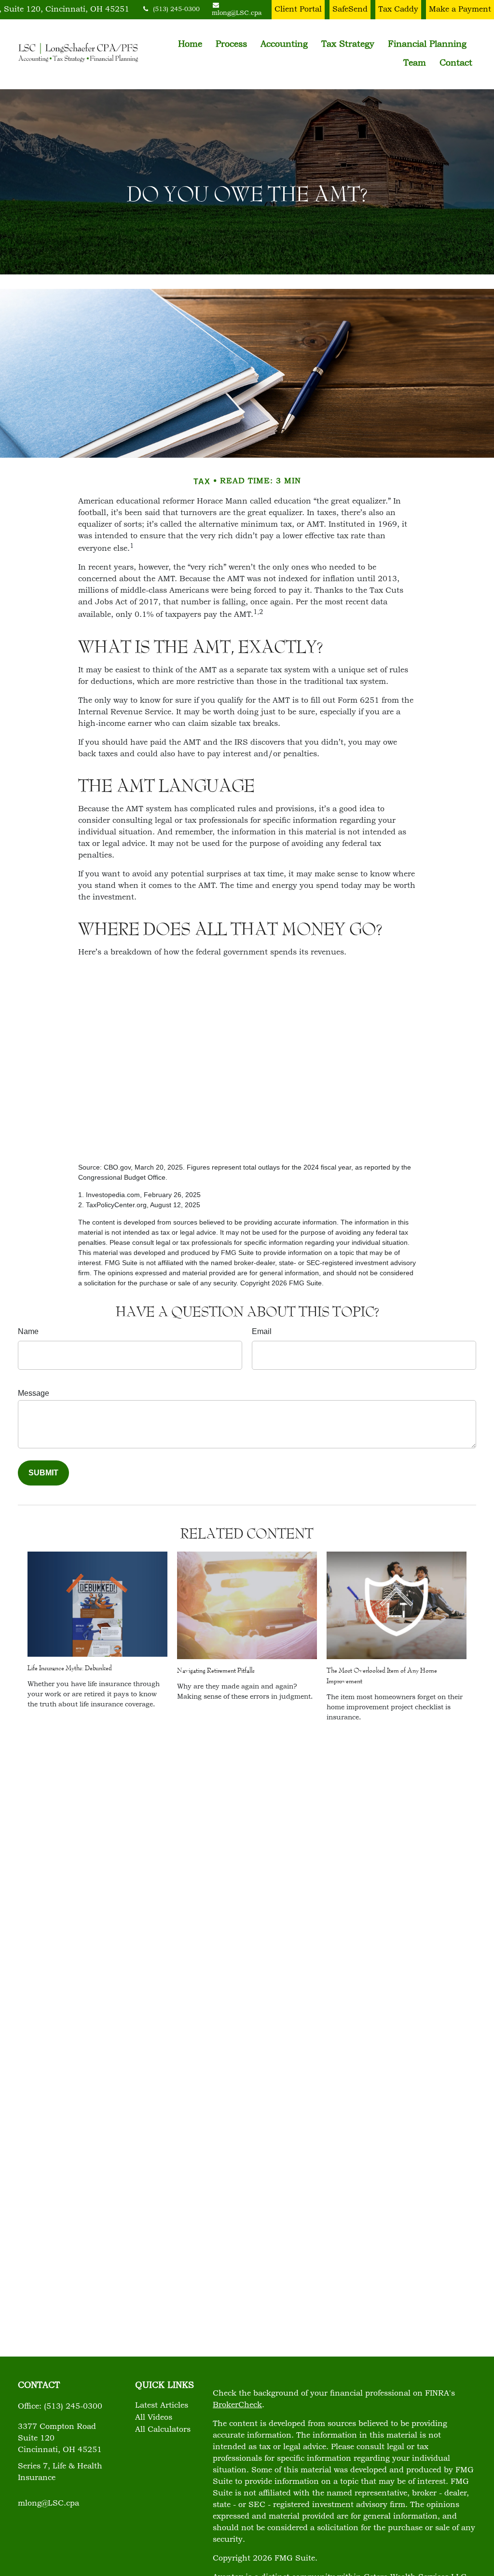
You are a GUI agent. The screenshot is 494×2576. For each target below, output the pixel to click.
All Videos (154, 2418)
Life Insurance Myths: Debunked (70, 1668)
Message (34, 1393)
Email (262, 1331)
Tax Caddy (398, 10)
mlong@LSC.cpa (48, 2504)
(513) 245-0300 (176, 10)
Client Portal (298, 10)
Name (28, 1331)
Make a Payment (460, 10)
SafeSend (350, 10)
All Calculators (163, 2430)
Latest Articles (162, 2406)
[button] (190, 45)
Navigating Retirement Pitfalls (216, 1670)
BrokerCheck (237, 2405)
